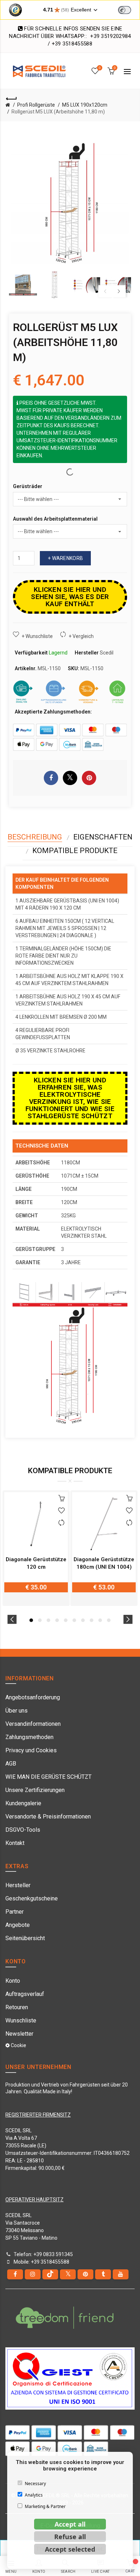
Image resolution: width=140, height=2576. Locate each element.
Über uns (17, 1711)
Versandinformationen (33, 1724)
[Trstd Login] (129, 9)
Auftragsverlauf (25, 1994)
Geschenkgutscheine (32, 1898)
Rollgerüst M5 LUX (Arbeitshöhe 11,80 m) (58, 112)
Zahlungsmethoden (29, 1737)
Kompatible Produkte (75, 851)
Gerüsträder (28, 486)
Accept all (70, 2524)
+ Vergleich (81, 636)
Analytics (34, 2495)
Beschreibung (35, 837)
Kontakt (15, 1843)
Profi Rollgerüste (36, 105)
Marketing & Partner (45, 2506)
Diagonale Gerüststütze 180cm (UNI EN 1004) (104, 1563)
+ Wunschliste (37, 636)
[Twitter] (68, 2274)
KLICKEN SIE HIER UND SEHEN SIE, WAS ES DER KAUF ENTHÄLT (70, 597)
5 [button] (66, 1620)
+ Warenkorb (65, 558)
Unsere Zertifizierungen (35, 1790)
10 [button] (109, 1620)
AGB (11, 1764)
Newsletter (19, 2034)
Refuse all (70, 2537)
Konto (13, 1981)
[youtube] (121, 2274)
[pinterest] (85, 2274)
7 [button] (83, 1620)
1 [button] (31, 1620)
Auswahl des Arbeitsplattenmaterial (55, 519)
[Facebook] (15, 2274)
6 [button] (74, 1620)
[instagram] (33, 2274)
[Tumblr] (103, 2274)
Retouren (17, 2007)
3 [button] (48, 1620)
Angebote (18, 1925)
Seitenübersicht (25, 1938)
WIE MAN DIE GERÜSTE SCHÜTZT (48, 1777)
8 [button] (92, 1620)
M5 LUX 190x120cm (85, 105)
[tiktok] (50, 2274)
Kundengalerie (23, 1803)
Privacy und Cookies (31, 1750)
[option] (23, 285)
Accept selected (70, 2549)
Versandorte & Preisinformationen (48, 1817)
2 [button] (40, 1620)
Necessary (35, 2484)
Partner (15, 1912)
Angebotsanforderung (33, 1697)
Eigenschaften (103, 837)
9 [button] (100, 1620)
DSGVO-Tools (23, 1830)
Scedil (107, 653)
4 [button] (57, 1620)
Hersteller (18, 1885)
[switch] (125, 10)
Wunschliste (21, 2020)
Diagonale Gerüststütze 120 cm (36, 1563)
